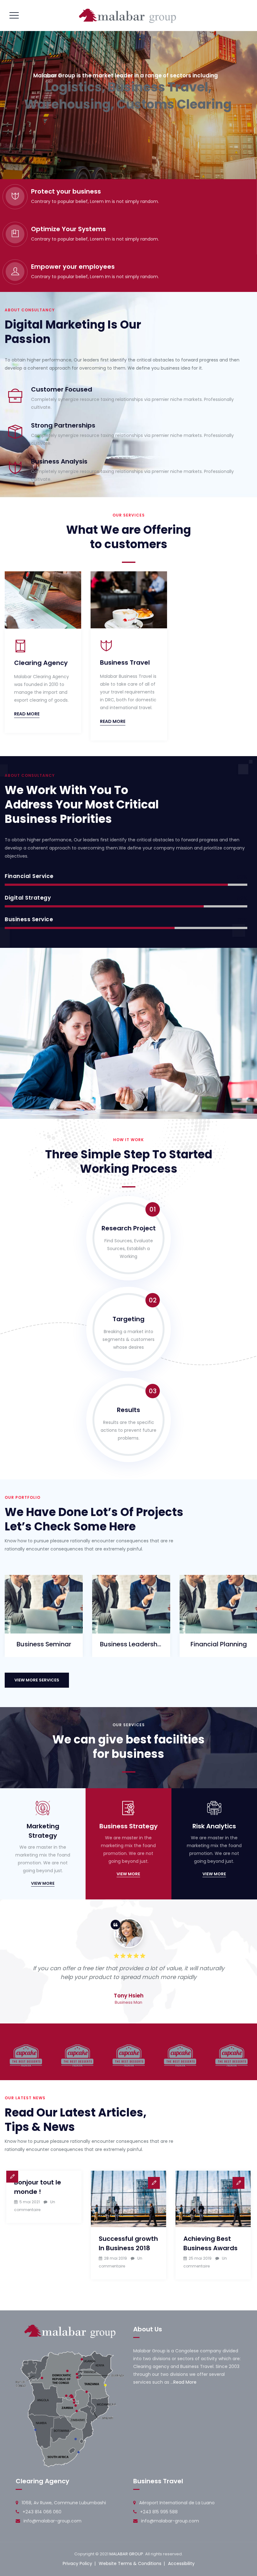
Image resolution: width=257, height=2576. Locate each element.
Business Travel (125, 662)
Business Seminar (44, 1644)
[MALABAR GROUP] (128, 16)
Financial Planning (219, 1644)
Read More (185, 2382)
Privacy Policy (77, 2563)
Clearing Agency (41, 663)
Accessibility (181, 2563)
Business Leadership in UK (131, 1644)
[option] (43, 654)
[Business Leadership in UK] (124, 1623)
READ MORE (27, 714)
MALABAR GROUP (126, 2554)
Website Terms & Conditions (130, 2563)
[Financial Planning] (211, 1623)
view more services (37, 1680)
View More (43, 1883)
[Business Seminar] (36, 1623)
